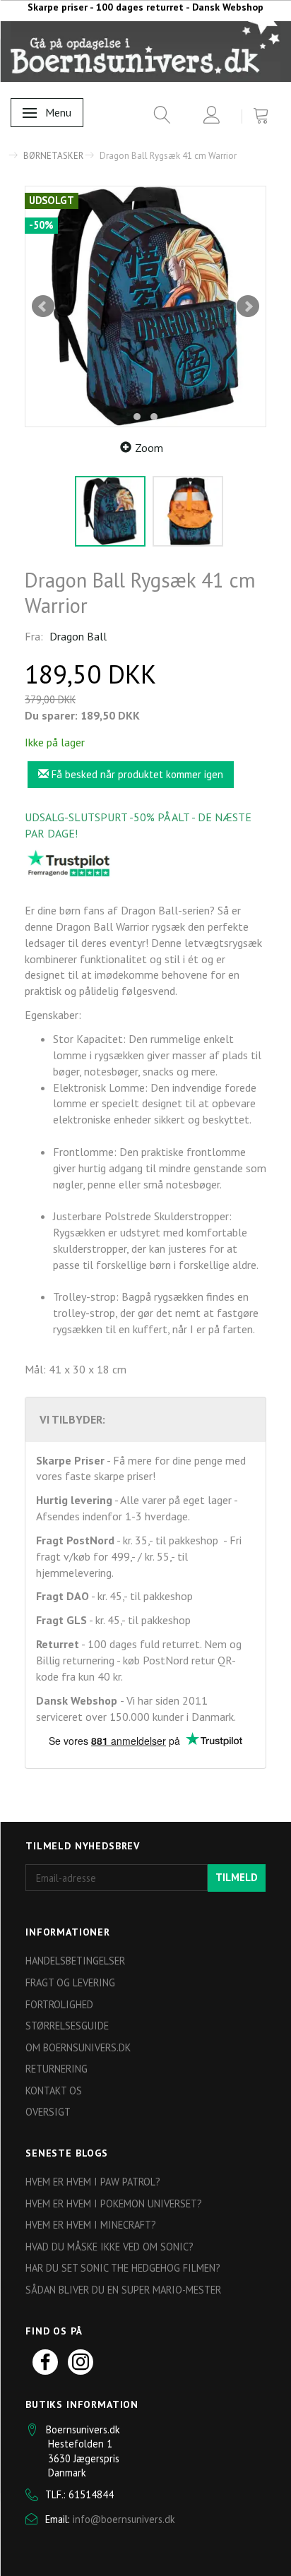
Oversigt (48, 2112)
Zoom (149, 448)
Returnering (57, 2069)
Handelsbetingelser (75, 1961)
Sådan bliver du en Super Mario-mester (123, 2290)
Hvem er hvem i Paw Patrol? (93, 2182)
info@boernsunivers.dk (124, 2519)
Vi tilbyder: (72, 1419)
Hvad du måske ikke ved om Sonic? (109, 2247)
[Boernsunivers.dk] (145, 51)
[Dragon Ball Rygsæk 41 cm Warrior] (145, 306)
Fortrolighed (59, 2004)
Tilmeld (237, 1877)
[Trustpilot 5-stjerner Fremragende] (69, 863)
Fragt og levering (70, 1982)
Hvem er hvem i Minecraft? (91, 2225)
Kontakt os (54, 2091)
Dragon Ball (78, 636)
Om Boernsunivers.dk (78, 2047)
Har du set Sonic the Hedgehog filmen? (123, 2268)
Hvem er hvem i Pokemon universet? (114, 2204)
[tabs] (157, 118)
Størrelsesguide (67, 2026)
